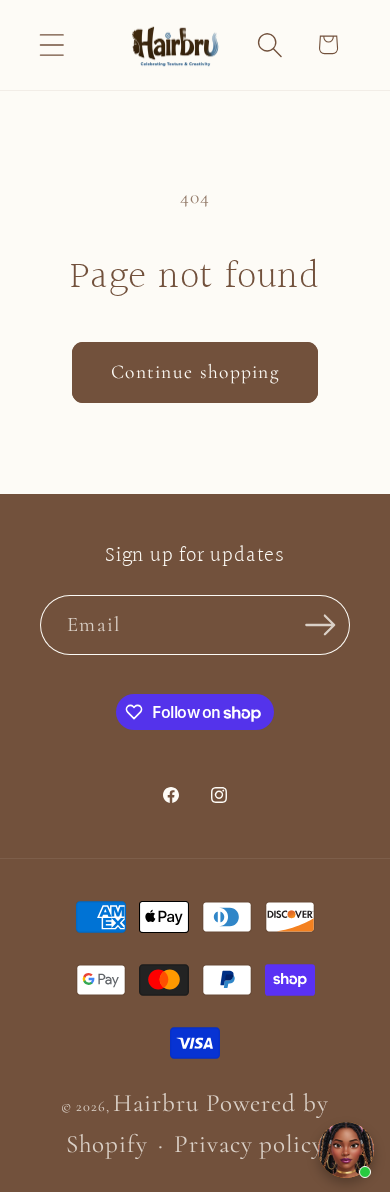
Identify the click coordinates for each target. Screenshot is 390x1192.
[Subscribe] (320, 625)
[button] (51, 44)
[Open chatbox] (346, 1150)
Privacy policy (249, 1144)
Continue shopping (195, 372)
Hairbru (155, 1103)
